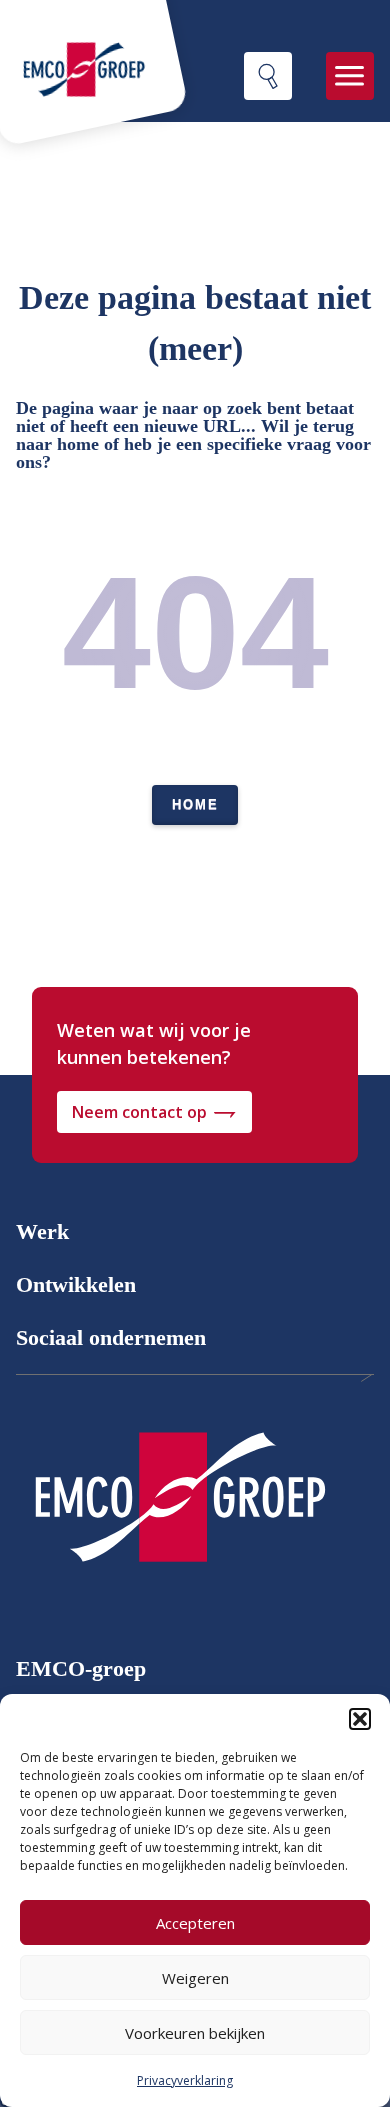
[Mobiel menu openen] (350, 76)
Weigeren (195, 1978)
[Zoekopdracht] (268, 76)
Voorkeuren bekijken (195, 2033)
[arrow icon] (179, 1505)
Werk (42, 1231)
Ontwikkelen (76, 1284)
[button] (360, 1719)
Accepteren (195, 1923)
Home (195, 804)
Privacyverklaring (185, 2080)
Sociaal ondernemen (111, 1337)
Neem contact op (139, 1112)
